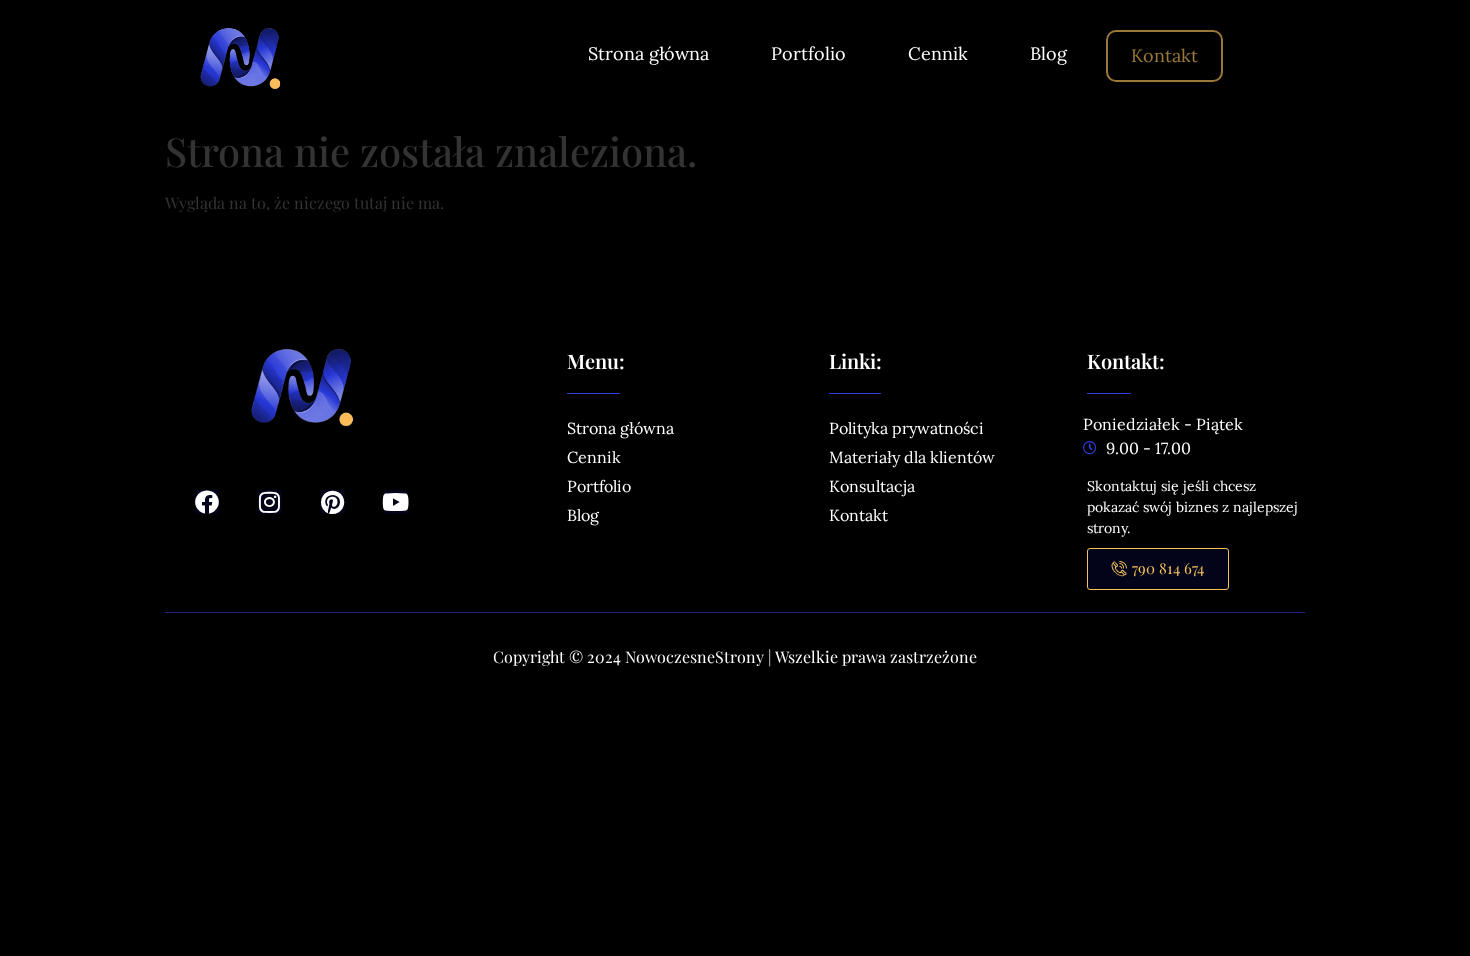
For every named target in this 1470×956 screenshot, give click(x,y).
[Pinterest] (333, 502)
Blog (1048, 53)
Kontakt (1164, 55)
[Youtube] (396, 502)
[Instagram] (270, 502)
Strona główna (648, 53)
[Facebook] (207, 502)
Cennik (938, 53)
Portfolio (808, 53)
